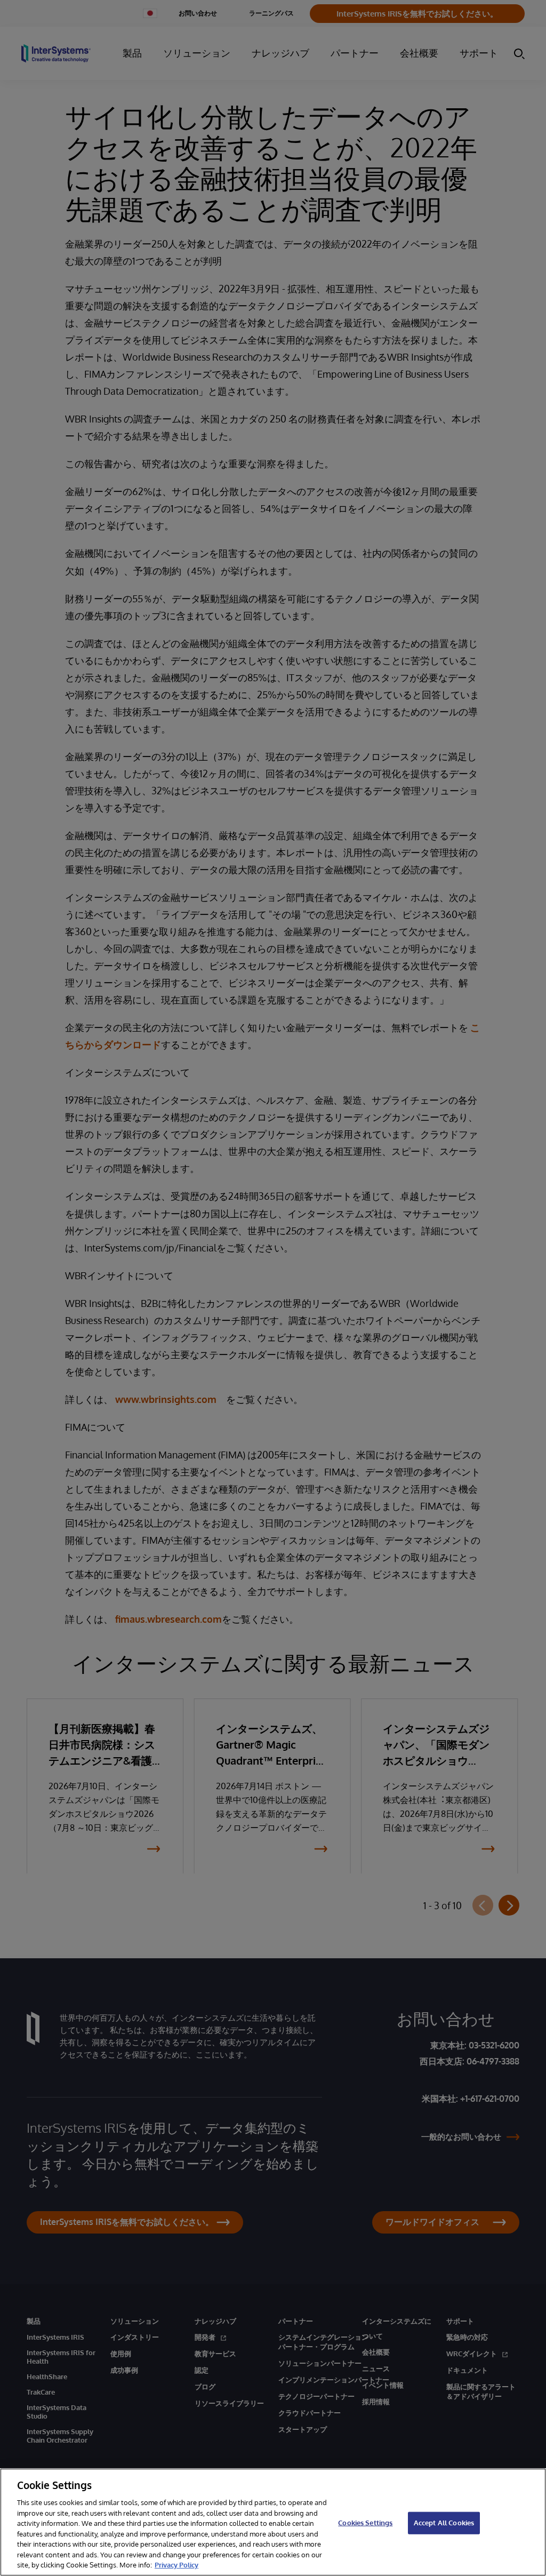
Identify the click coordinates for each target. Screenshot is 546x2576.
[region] (273, 2522)
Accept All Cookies (444, 2523)
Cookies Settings (365, 2523)
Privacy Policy (176, 2565)
